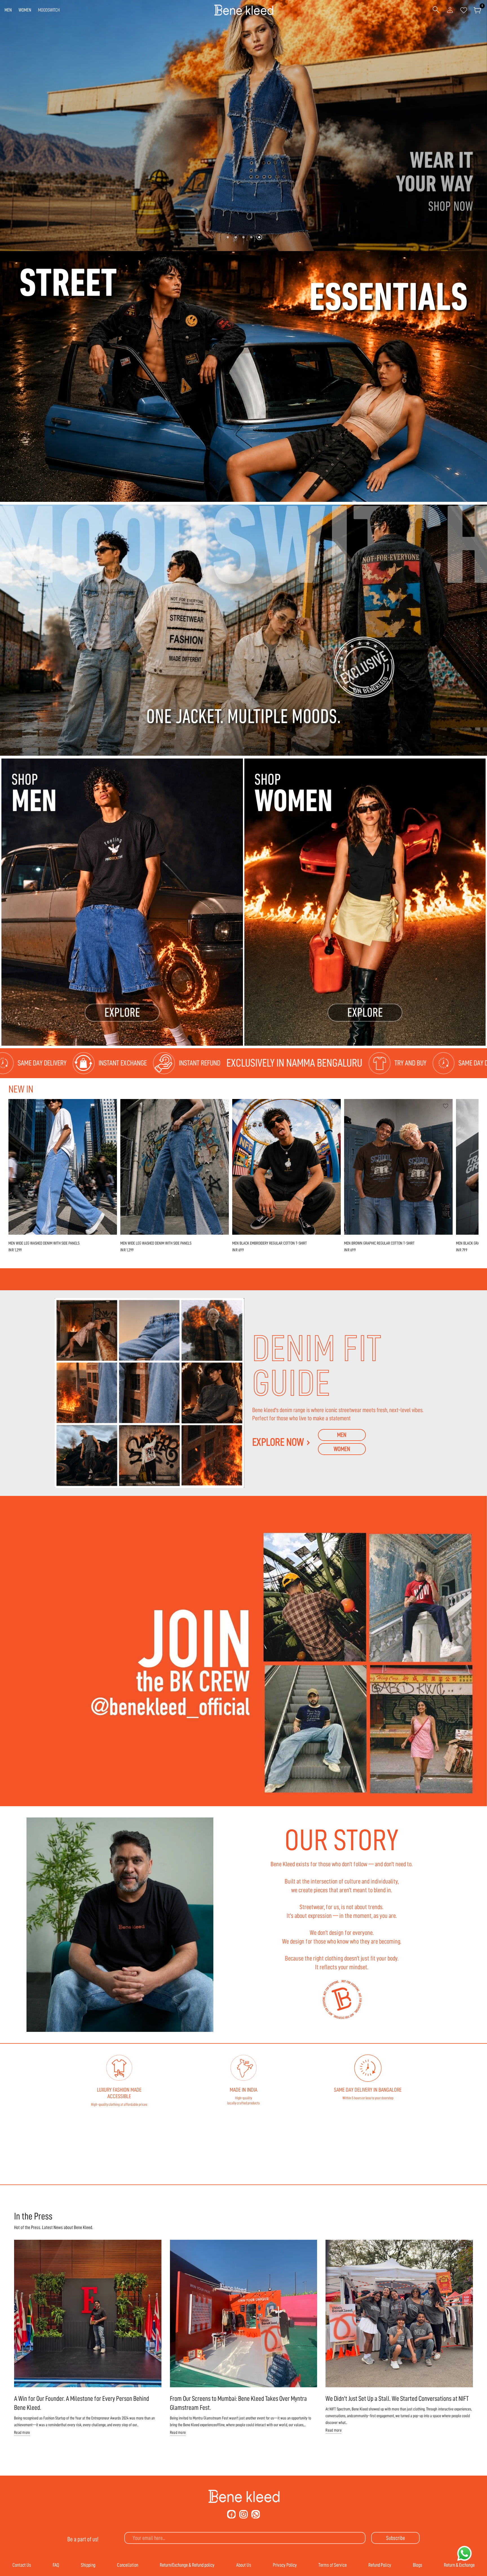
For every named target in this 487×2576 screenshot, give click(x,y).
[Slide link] (243, 126)
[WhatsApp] (256, 2514)
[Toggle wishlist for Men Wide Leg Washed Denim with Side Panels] (110, 1106)
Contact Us (22, 2565)
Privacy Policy (285, 2565)
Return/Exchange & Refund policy (187, 2565)
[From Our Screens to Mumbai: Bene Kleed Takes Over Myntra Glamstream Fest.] (244, 2314)
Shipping (88, 2565)
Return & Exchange (459, 2565)
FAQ (56, 2565)
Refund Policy (380, 2565)
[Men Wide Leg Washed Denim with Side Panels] (63, 1167)
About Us (244, 2565)
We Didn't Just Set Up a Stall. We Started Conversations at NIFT (397, 2399)
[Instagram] (243, 2514)
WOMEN (25, 10)
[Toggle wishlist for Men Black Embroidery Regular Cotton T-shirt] (334, 1106)
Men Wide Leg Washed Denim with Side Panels (44, 1243)
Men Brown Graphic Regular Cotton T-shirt (379, 1243)
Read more (22, 2433)
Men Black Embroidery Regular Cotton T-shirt (270, 1243)
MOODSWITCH (49, 10)
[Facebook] (231, 2514)
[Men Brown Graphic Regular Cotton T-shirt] (398, 1167)
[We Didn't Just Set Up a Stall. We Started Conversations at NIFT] (399, 2314)
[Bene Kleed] (244, 2496)
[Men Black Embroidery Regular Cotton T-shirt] (286, 1167)
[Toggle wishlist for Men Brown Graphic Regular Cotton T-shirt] (446, 1106)
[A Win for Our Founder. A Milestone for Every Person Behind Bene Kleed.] (88, 2314)
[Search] (436, 10)
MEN (8, 10)
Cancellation (128, 2565)
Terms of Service (333, 2565)
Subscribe (396, 2538)
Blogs (418, 2565)
